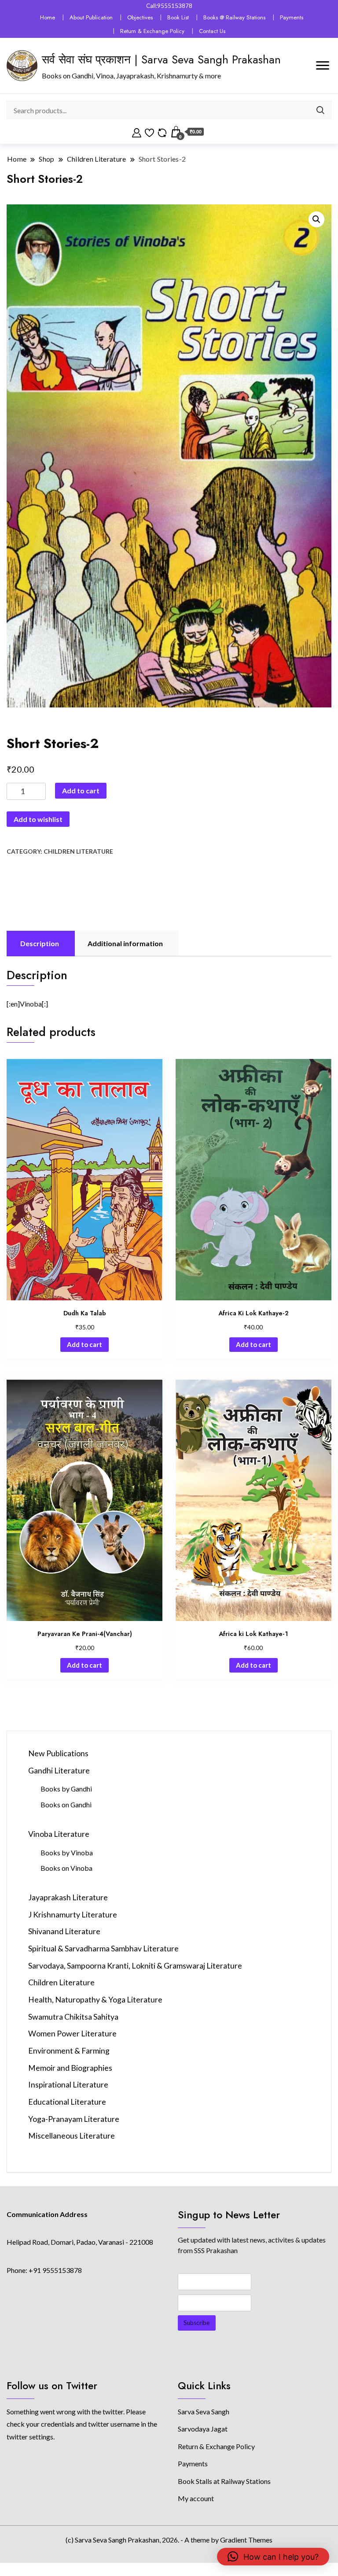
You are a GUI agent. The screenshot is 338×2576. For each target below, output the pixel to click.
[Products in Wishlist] (149, 132)
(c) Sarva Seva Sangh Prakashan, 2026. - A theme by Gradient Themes (169, 2540)
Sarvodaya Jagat (203, 2429)
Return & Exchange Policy (152, 31)
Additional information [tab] (125, 943)
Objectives (140, 17)
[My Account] (137, 132)
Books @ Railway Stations (234, 17)
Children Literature (78, 851)
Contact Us (212, 31)
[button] (316, 219)
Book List (178, 17)
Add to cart (81, 790)
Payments (292, 17)
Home (48, 17)
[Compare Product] (162, 132)
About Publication (91, 17)
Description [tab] (40, 943)
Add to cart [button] (84, 1344)
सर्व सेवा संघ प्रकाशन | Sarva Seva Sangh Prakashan (161, 59)
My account (196, 2498)
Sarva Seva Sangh (204, 2411)
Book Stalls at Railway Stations (224, 2481)
